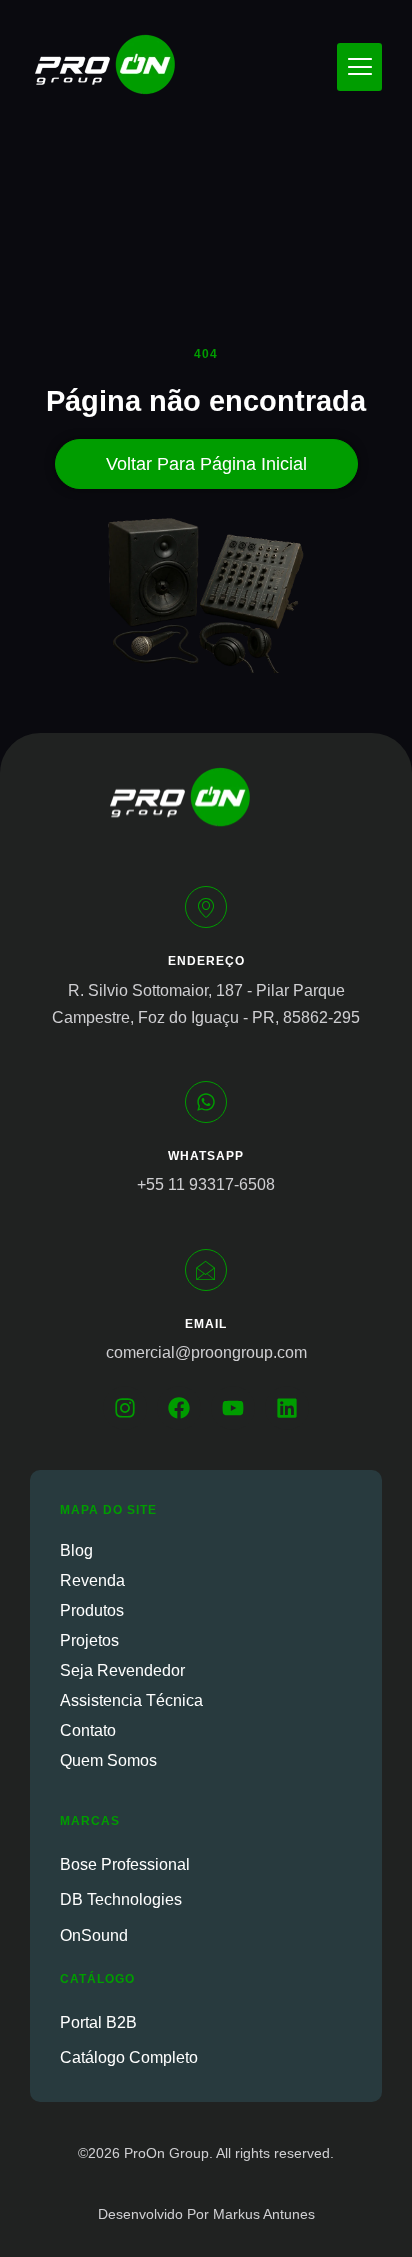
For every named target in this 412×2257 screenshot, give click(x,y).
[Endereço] (206, 907)
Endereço (206, 961)
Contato (88, 1730)
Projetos (89, 1640)
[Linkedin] (287, 1408)
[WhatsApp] (206, 1102)
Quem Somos (108, 1760)
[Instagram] (125, 1408)
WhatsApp (206, 1156)
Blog (76, 1550)
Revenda (92, 1580)
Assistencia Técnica (131, 1700)
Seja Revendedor (122, 1670)
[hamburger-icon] (359, 67)
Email (206, 1324)
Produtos (92, 1610)
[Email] (206, 1270)
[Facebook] (179, 1408)
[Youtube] (233, 1408)
